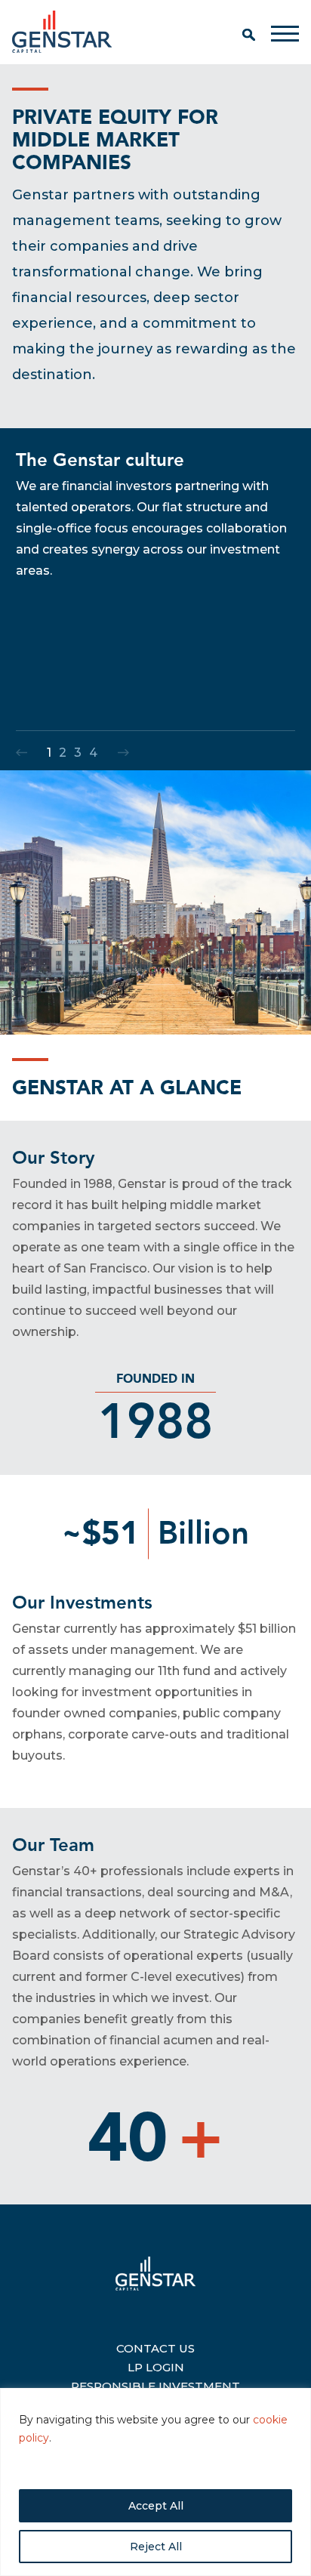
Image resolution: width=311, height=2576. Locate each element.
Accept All (156, 2506)
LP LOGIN (156, 2365)
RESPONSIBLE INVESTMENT (155, 2384)
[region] (155, 2482)
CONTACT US (155, 2346)
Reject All (156, 2547)
